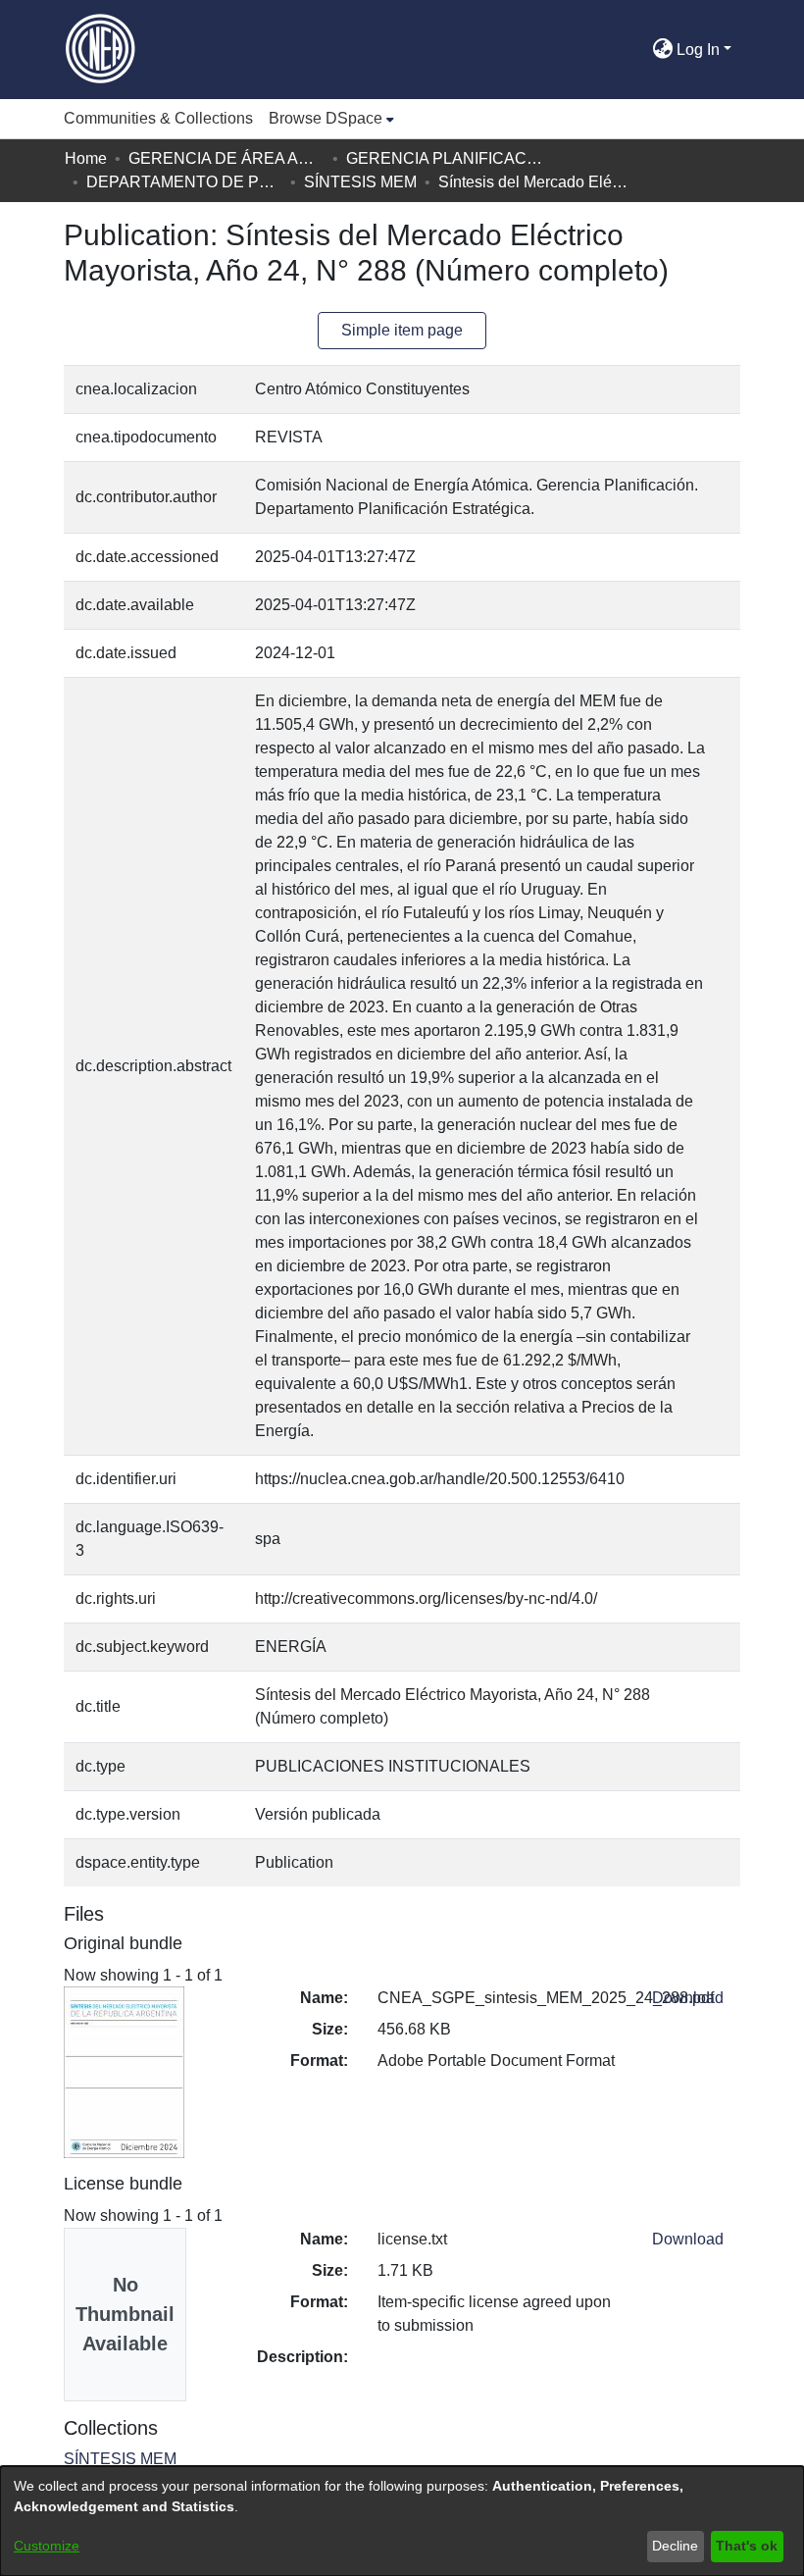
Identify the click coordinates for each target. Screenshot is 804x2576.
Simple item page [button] (402, 330)
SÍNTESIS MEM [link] (360, 182)
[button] (637, 50)
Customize (47, 2546)
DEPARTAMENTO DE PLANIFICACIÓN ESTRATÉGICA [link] (184, 182)
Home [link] (86, 158)
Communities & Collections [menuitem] (158, 118)
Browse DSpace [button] (326, 118)
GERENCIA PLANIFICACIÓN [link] (444, 158)
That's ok (747, 2546)
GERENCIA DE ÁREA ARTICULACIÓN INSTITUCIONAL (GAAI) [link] (226, 158)
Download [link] (688, 1998)
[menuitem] (331, 119)
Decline (675, 2546)
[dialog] (402, 2521)
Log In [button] (700, 50)
